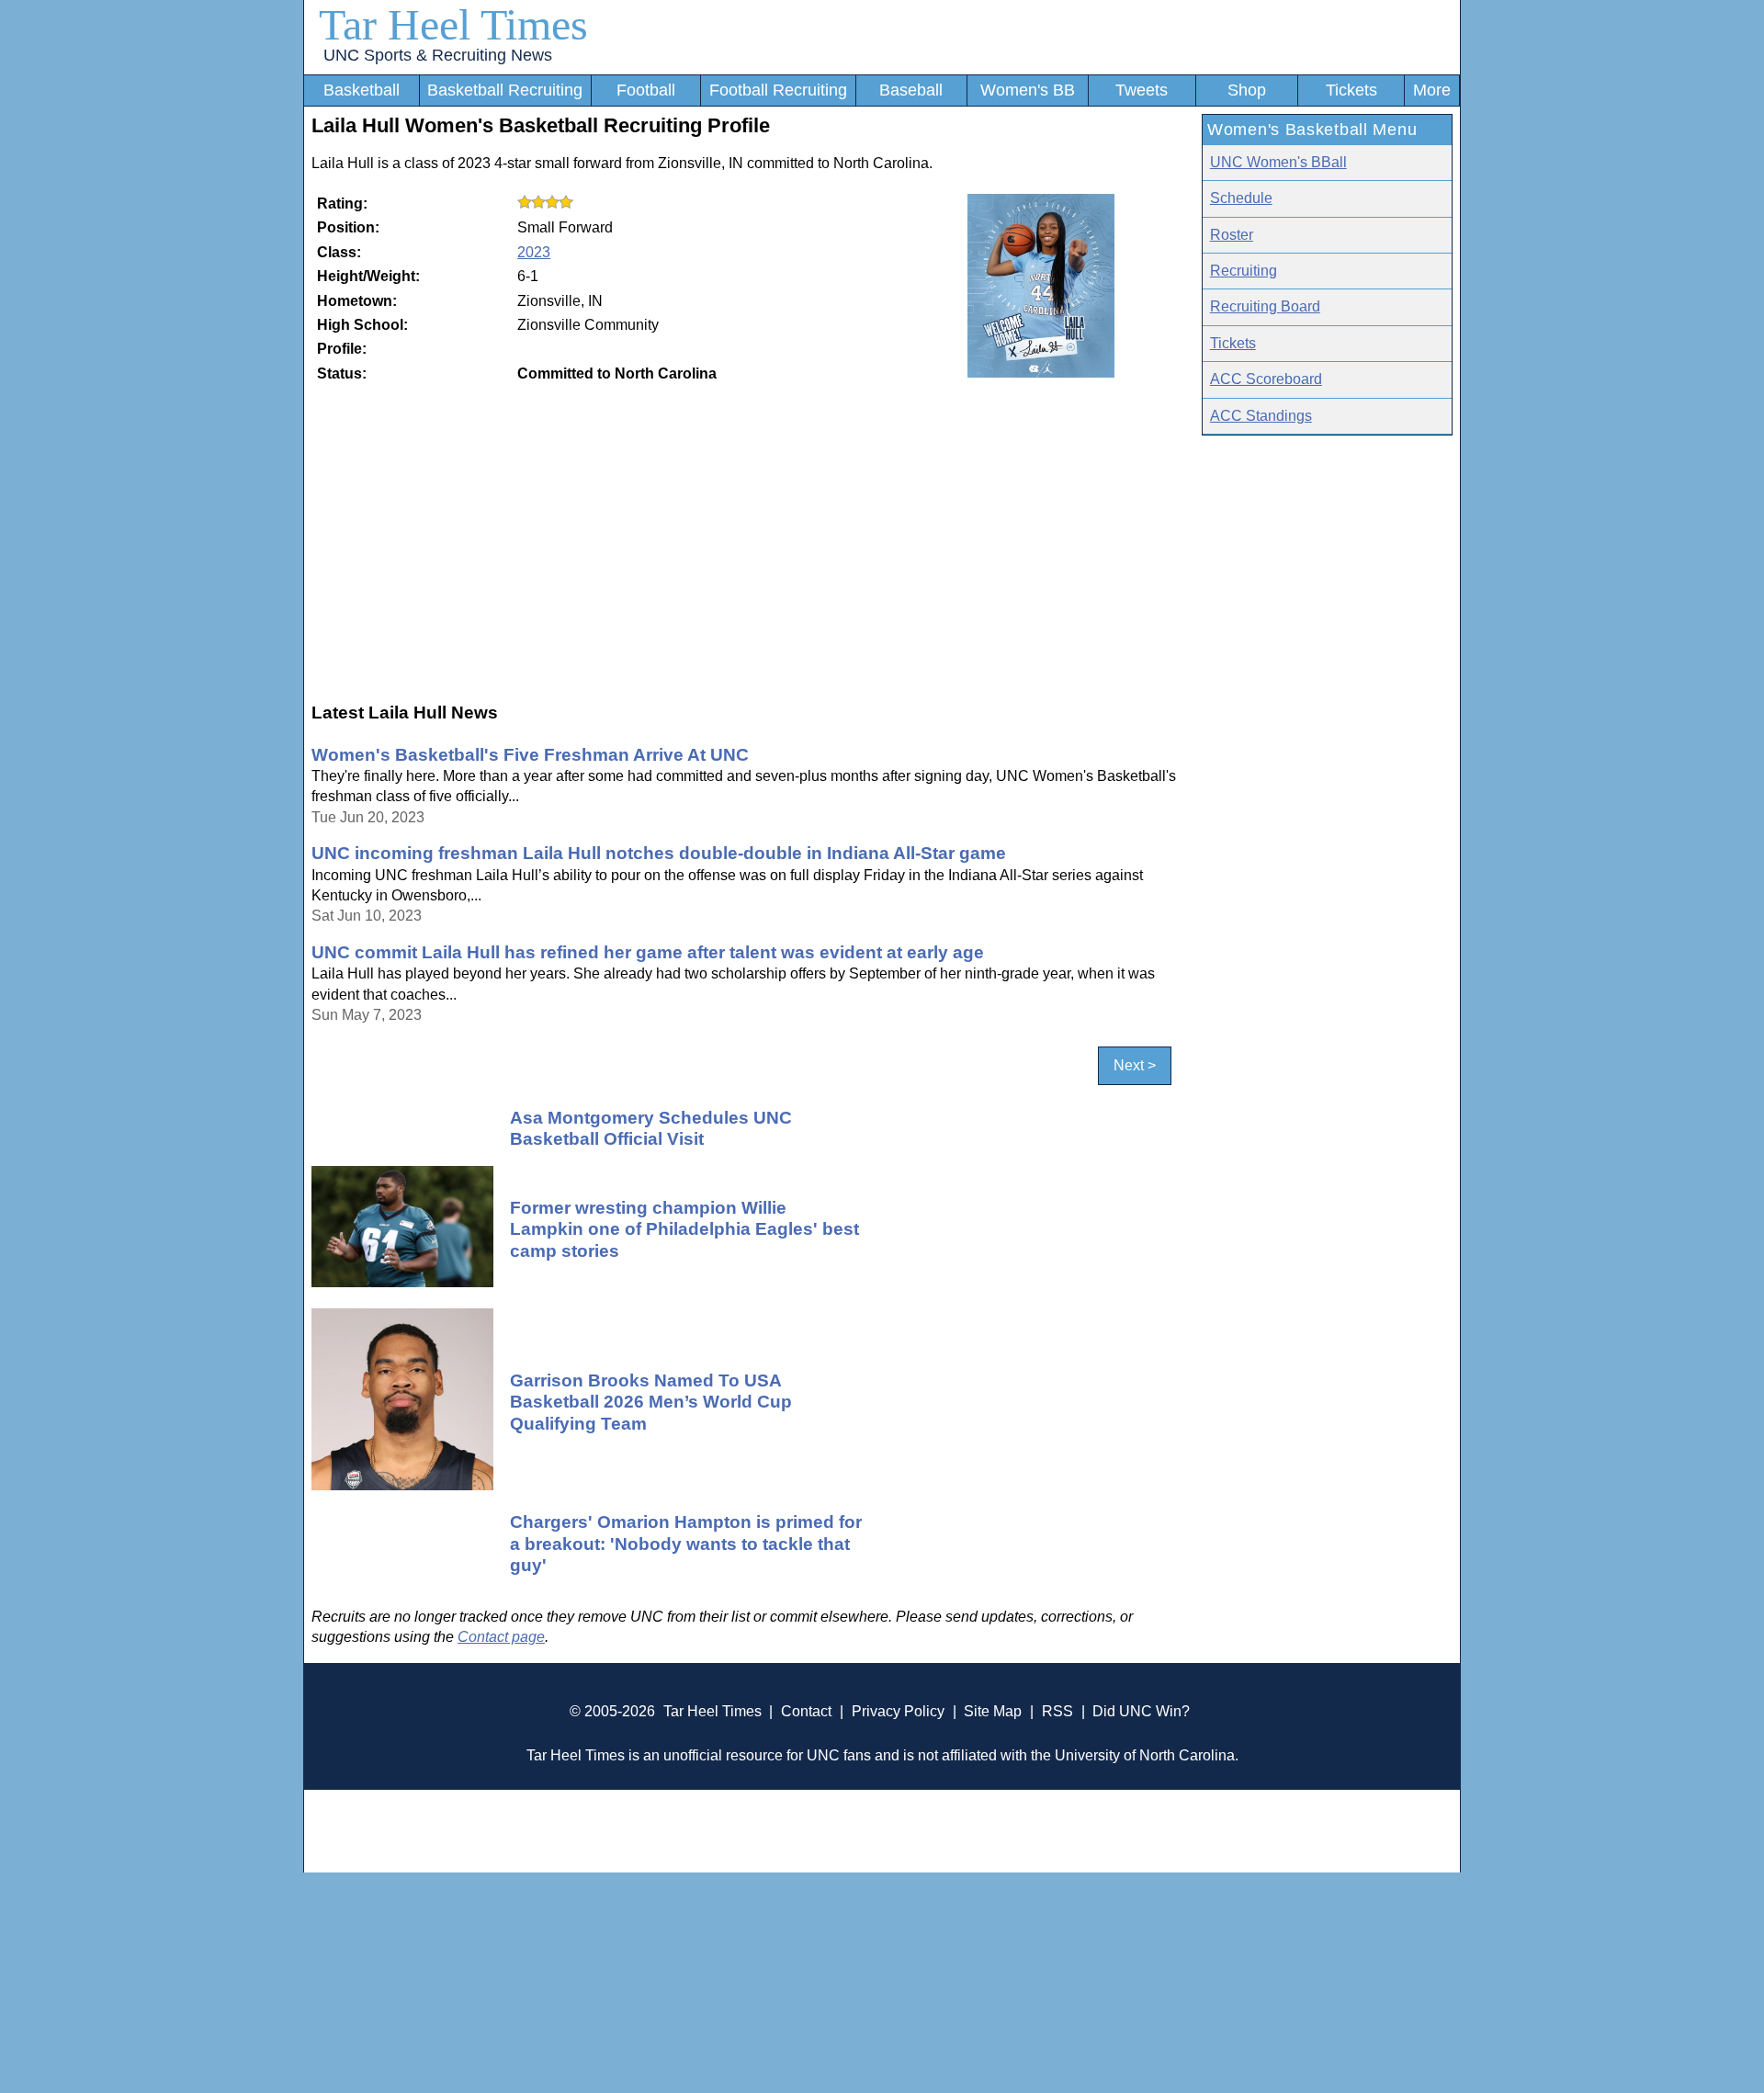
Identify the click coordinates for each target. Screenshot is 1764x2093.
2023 (534, 252)
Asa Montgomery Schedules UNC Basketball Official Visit (651, 1128)
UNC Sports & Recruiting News (438, 55)
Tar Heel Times (453, 24)
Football (646, 90)
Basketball (362, 90)
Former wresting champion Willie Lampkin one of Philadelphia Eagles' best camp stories (684, 1229)
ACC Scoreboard (1266, 379)
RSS (1057, 1711)
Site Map (993, 1711)
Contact (806, 1711)
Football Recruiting (778, 90)
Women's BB (1028, 90)
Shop (1247, 90)
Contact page (501, 1637)
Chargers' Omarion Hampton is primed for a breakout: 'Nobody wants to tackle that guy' (686, 1543)
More (1432, 90)
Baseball (911, 90)
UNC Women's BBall (1278, 162)
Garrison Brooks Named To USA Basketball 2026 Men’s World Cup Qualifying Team (651, 1402)
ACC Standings (1261, 416)
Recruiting (1244, 271)
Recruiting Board (1265, 306)
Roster (1232, 235)
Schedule (1241, 198)
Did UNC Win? (1141, 1711)
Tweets (1142, 90)
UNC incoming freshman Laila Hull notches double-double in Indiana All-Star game (659, 853)
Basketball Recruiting (505, 90)
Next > (1135, 1065)
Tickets (1351, 90)
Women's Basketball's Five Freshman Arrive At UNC (530, 754)
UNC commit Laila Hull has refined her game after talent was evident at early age (648, 952)
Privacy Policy (898, 1711)
